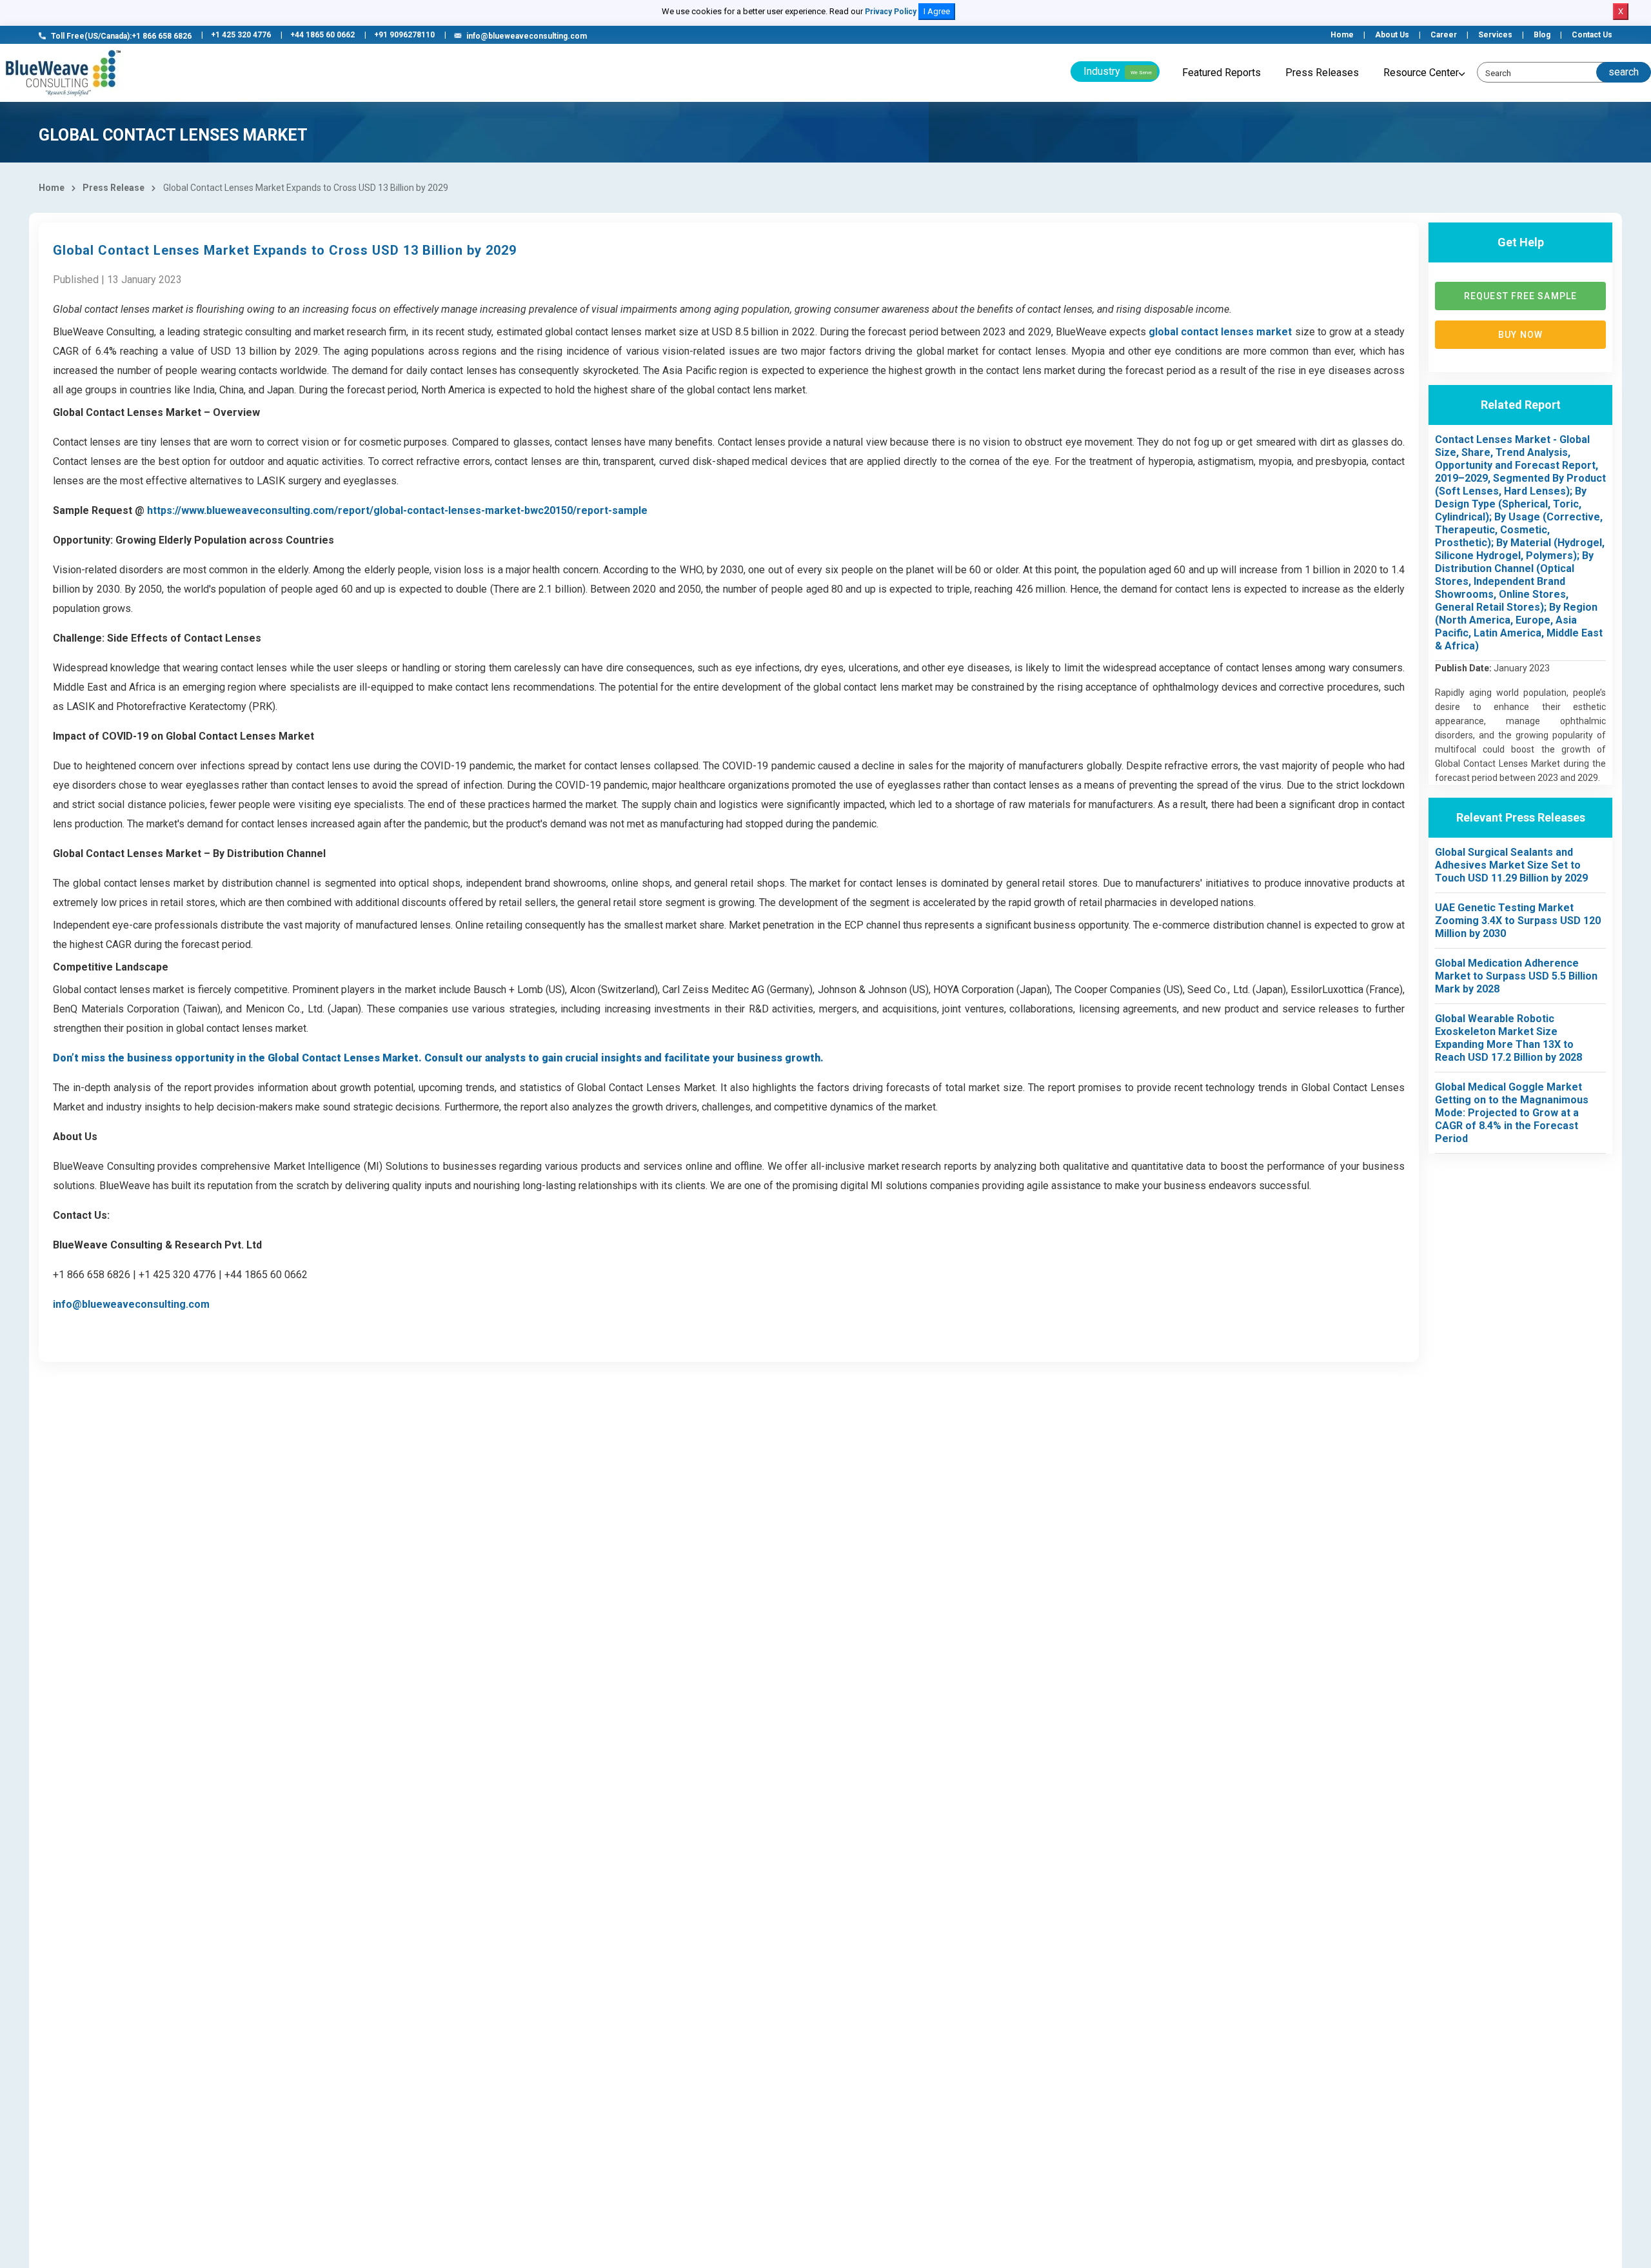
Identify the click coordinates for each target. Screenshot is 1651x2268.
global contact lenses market (1220, 332)
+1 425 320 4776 (241, 35)
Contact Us (1592, 35)
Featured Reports (1221, 73)
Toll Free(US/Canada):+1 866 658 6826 (121, 36)
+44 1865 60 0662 (322, 35)
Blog (1542, 35)
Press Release (114, 188)
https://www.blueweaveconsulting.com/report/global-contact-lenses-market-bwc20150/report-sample (397, 510)
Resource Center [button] (1421, 73)
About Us (1392, 35)
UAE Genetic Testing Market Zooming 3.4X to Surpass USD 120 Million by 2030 (1518, 921)
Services (1495, 35)
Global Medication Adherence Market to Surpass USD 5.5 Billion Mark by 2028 (1516, 976)
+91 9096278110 (404, 35)
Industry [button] (1118, 71)
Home (1342, 35)
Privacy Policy (891, 12)
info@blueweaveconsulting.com (527, 36)
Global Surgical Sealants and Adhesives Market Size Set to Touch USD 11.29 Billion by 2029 (1511, 865)
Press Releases (1322, 73)
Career (1444, 35)
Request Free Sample (1520, 296)
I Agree (937, 11)
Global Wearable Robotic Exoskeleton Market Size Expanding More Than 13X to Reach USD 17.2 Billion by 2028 (1508, 1038)
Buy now (1520, 335)
